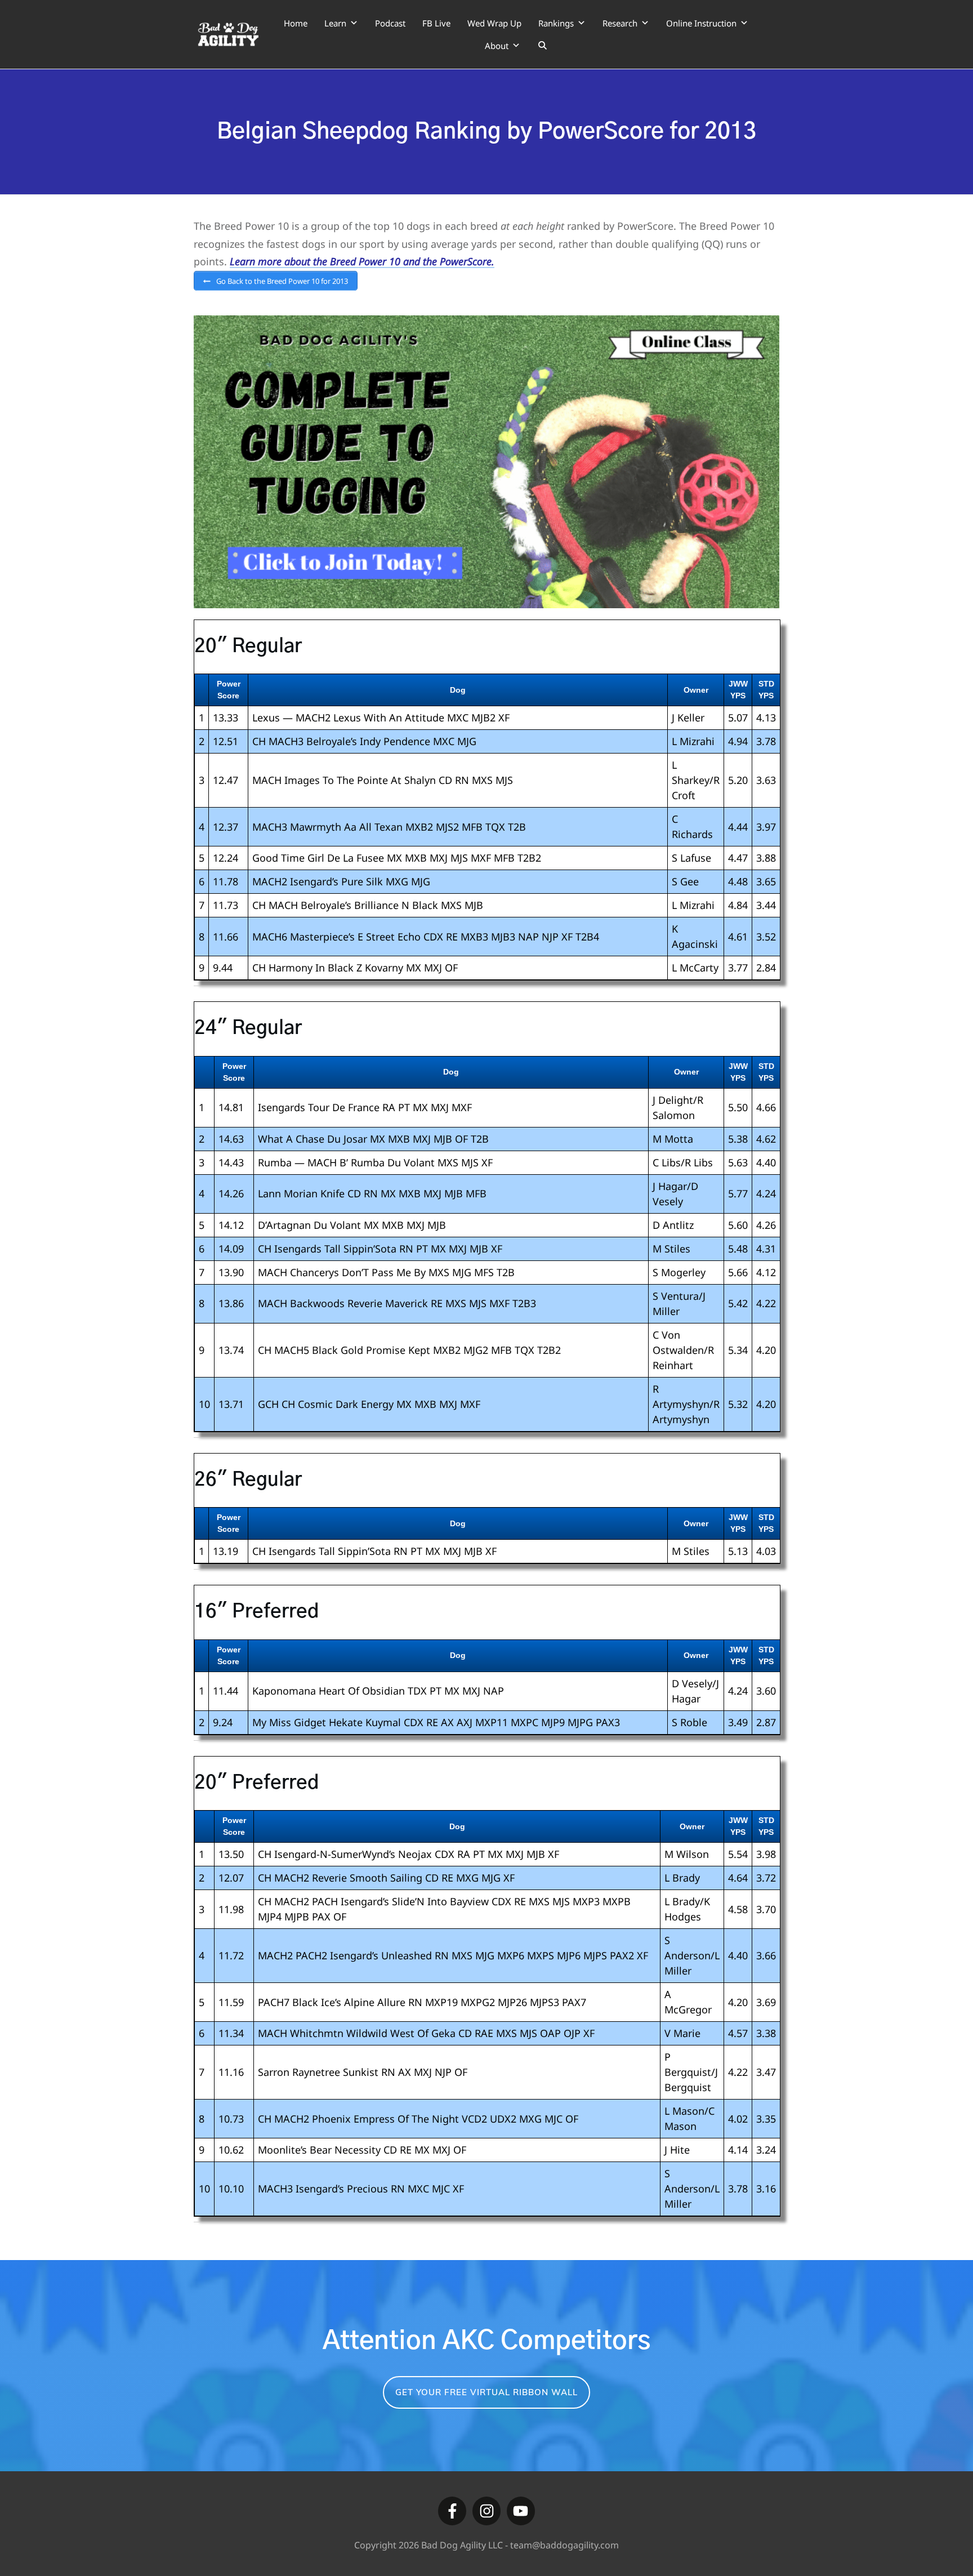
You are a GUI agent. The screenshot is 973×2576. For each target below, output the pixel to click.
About (497, 46)
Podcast (390, 23)
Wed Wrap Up (494, 23)
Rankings (556, 23)
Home (296, 23)
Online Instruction (701, 23)
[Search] (543, 46)
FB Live (436, 23)
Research (620, 23)
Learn (335, 23)
